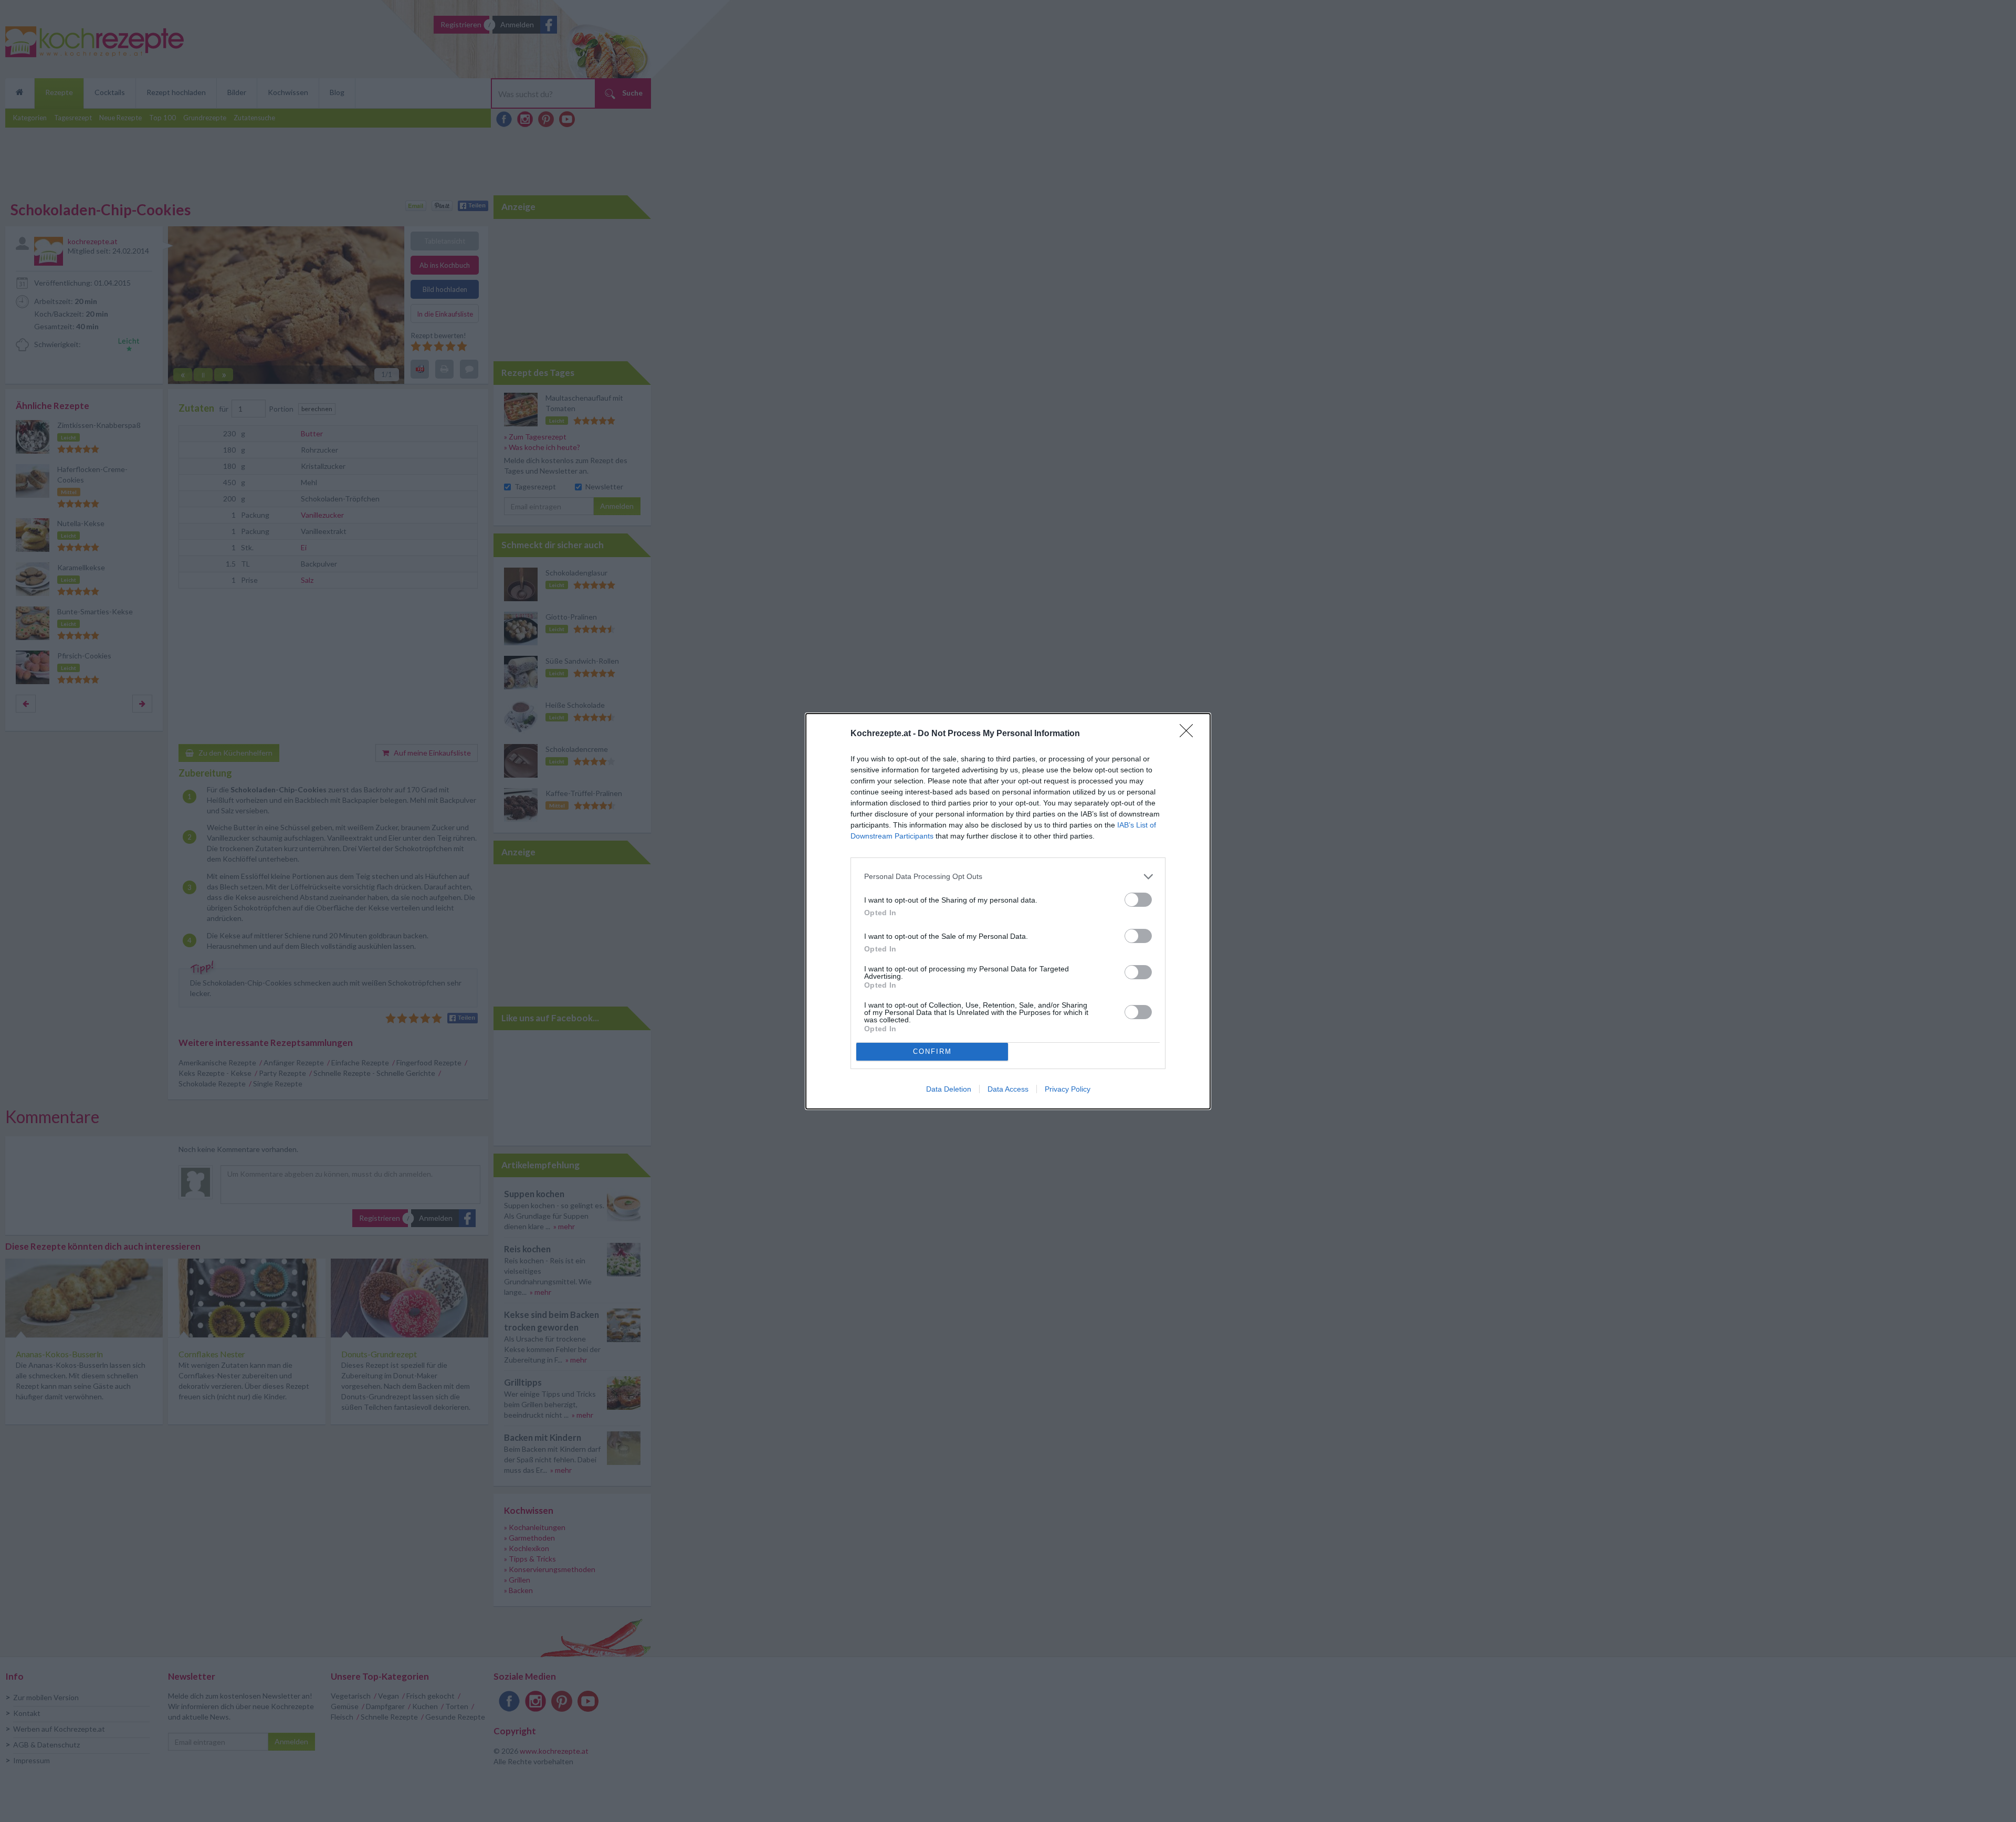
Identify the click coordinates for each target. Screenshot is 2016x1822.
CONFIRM (932, 1051)
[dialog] (1008, 911)
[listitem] (1008, 877)
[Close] (1190, 734)
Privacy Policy (1068, 1089)
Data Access (1008, 1089)
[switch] (1138, 900)
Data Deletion (949, 1089)
